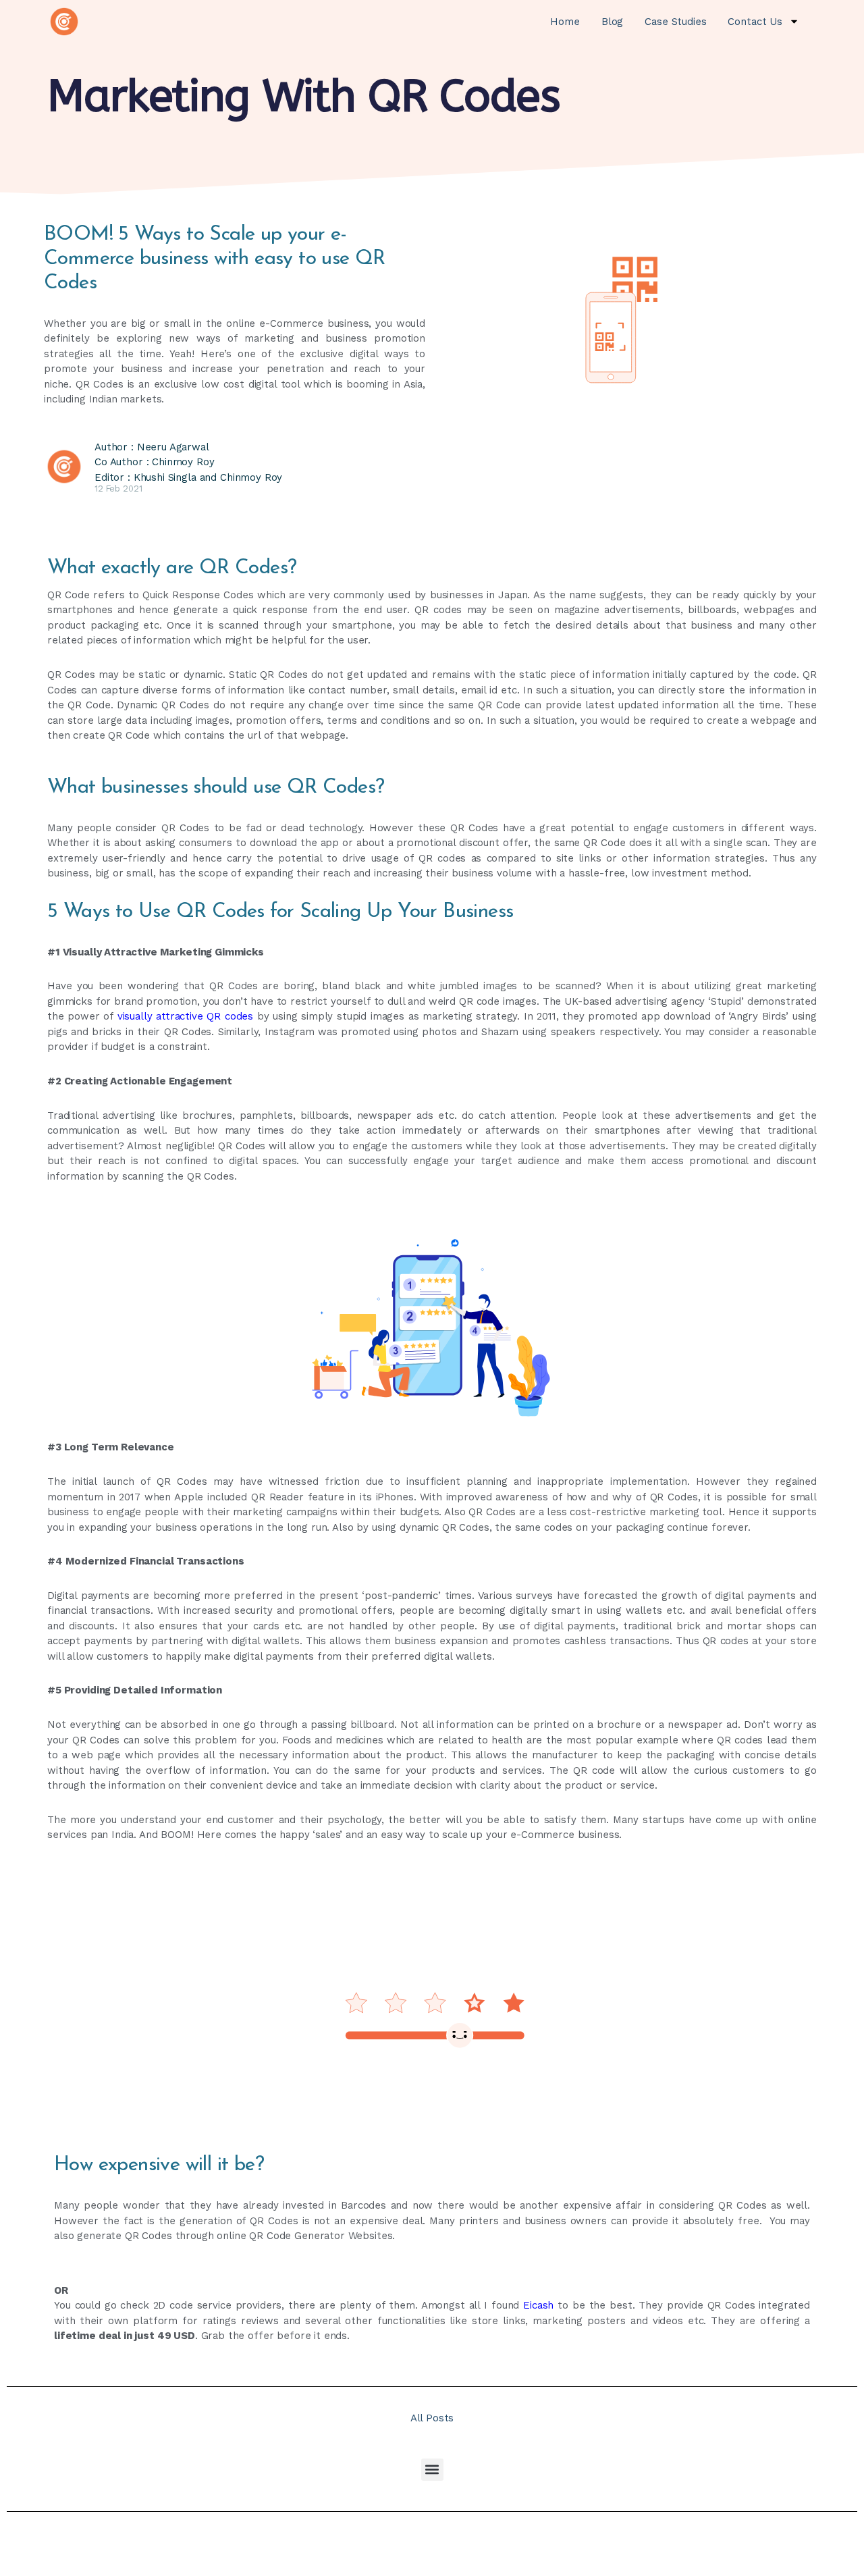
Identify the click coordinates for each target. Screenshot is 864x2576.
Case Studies (675, 22)
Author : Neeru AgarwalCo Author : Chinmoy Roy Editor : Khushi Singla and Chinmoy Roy (188, 462)
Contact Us (755, 22)
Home (565, 22)
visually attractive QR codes (185, 1016)
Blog (612, 22)
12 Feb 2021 (118, 489)
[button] (432, 2470)
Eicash (538, 2305)
